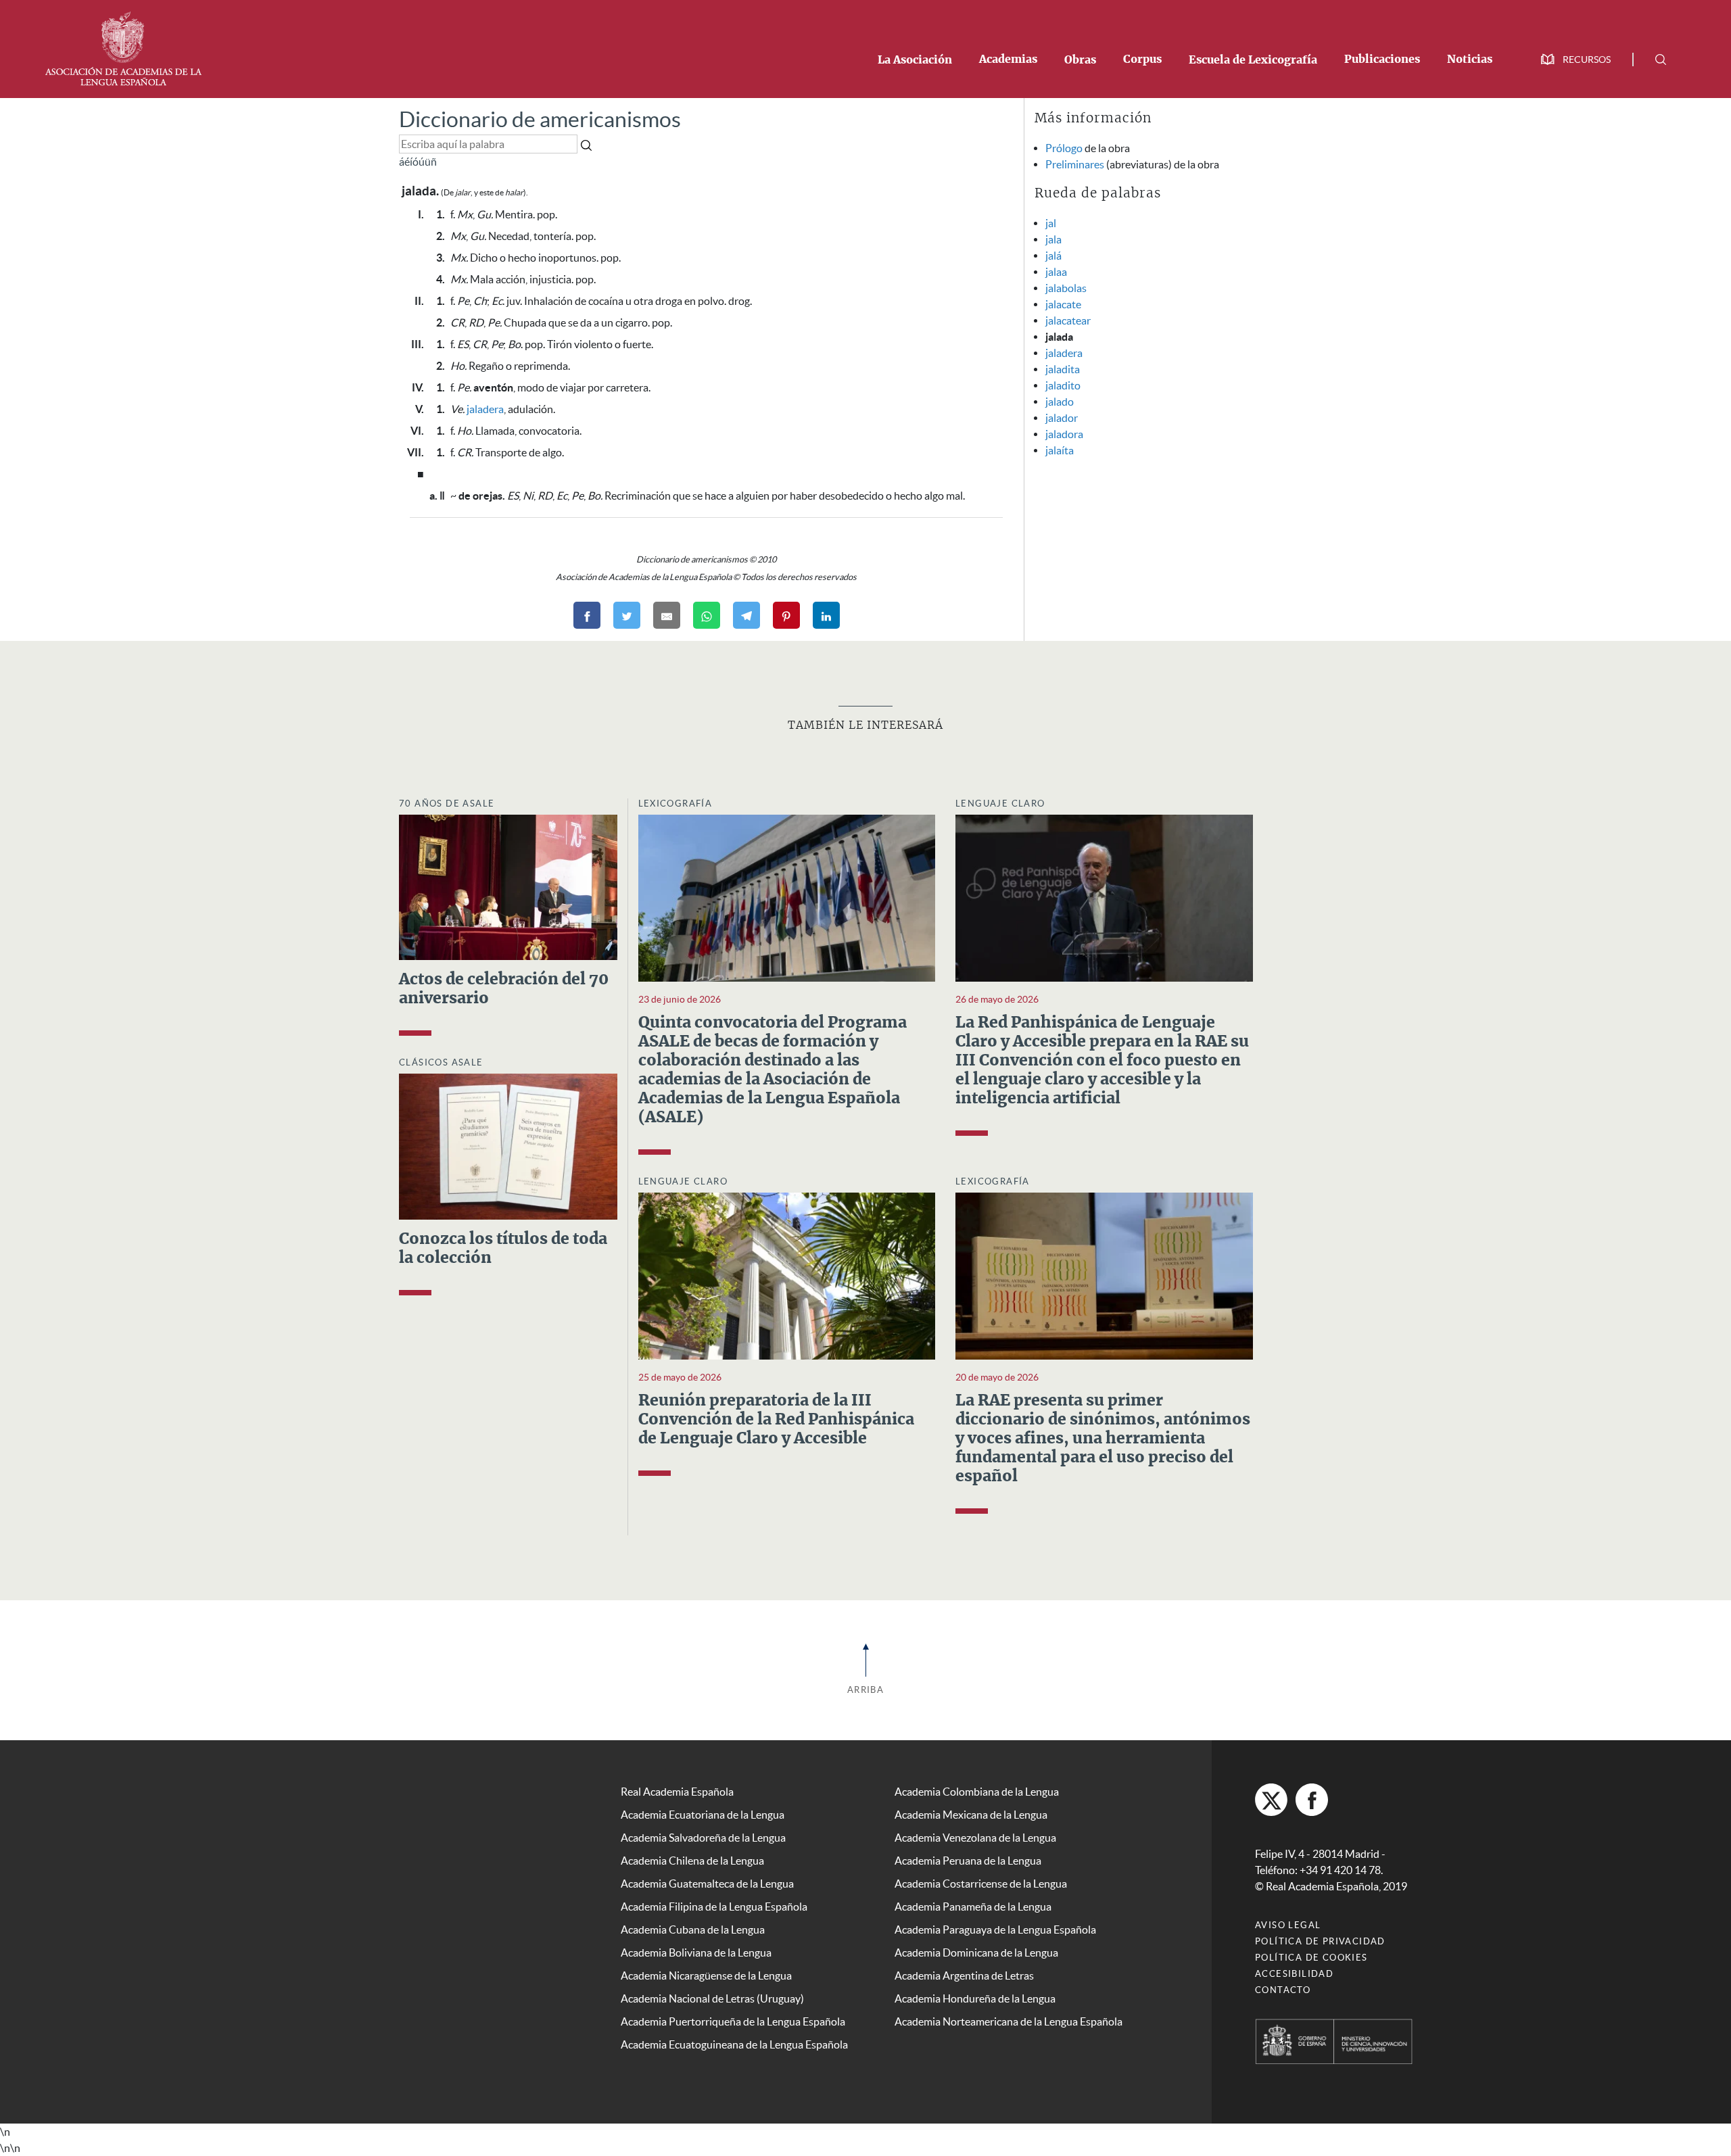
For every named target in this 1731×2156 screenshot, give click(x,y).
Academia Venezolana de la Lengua (975, 1838)
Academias (1008, 59)
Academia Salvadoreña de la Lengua (703, 1838)
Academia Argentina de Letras (964, 1975)
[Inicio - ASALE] (123, 47)
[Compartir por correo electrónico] (667, 615)
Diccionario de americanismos (540, 119)
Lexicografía (675, 804)
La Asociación (915, 60)
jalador (1062, 418)
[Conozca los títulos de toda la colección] (508, 1145)
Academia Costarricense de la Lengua (981, 1884)
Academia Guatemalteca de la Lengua (707, 1884)
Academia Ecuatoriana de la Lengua (703, 1815)
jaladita (1063, 369)
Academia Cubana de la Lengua (693, 1930)
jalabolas (1066, 288)
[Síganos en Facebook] (1312, 1800)
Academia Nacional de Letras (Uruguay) (712, 1998)
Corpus (1142, 59)
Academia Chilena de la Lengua (692, 1861)
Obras (1080, 60)
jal (1051, 223)
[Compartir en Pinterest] (786, 615)
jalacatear (1068, 320)
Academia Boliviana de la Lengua (696, 1953)
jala (1053, 239)
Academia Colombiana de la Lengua (977, 1792)
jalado (1060, 402)
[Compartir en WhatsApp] (707, 615)
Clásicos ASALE (441, 1062)
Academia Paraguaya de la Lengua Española (995, 1930)
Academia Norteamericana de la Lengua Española (1009, 2021)
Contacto (1283, 1990)
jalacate (1063, 304)
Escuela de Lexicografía (1253, 60)
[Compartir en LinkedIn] (826, 615)
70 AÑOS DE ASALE (447, 804)
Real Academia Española (677, 1792)
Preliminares (1075, 164)
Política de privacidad (1320, 1941)
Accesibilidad (1294, 1974)
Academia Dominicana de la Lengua (976, 1953)
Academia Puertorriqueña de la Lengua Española (733, 2021)
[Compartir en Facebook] (587, 615)
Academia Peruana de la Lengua (968, 1861)
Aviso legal (1288, 1925)
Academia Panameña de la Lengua (973, 1907)
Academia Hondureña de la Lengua (975, 1998)
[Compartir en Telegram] (746, 615)
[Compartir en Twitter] (627, 615)
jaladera (485, 409)
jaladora (1064, 434)
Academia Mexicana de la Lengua (971, 1815)
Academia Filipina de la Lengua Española (714, 1907)
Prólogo (1064, 148)
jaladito (1063, 385)
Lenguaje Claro (1000, 804)
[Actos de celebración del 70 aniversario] (508, 886)
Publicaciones (1382, 59)
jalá (1053, 256)
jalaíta (1060, 450)
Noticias (1470, 59)
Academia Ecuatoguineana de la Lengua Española (734, 2044)
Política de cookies (1311, 1958)
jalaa (1056, 272)
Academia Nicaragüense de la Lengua (706, 1975)
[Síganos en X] (1271, 1800)
